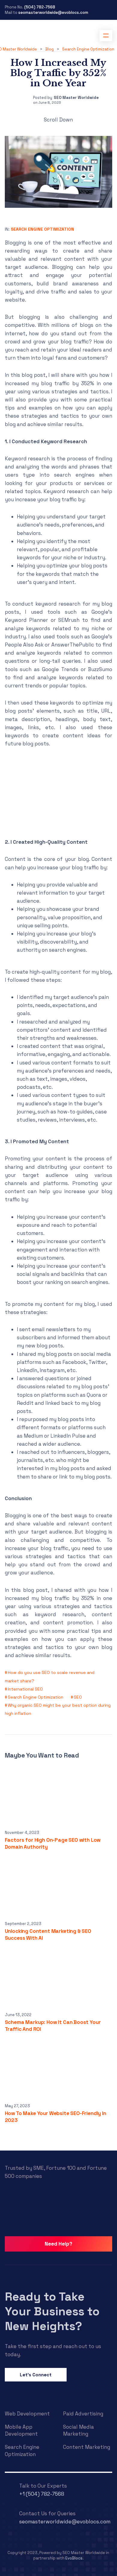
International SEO (25, 1689)
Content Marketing (87, 2447)
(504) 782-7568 (40, 7)
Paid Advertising (83, 2414)
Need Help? (58, 2244)
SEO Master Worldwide (76, 98)
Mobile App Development (21, 2430)
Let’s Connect (36, 2375)
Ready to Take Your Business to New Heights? (52, 2311)
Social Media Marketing (78, 2430)
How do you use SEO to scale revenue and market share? (50, 1676)
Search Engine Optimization (42, 229)
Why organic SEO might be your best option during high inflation (58, 1709)
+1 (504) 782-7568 (42, 2494)
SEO (78, 1697)
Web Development (27, 2414)
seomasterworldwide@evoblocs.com (53, 12)
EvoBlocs (74, 2558)
